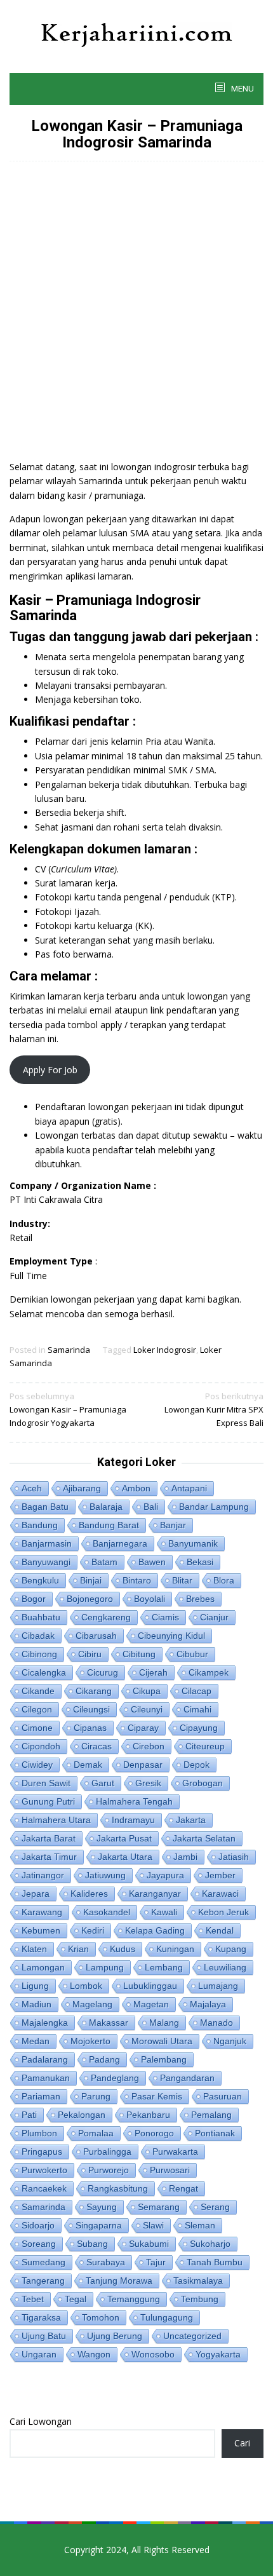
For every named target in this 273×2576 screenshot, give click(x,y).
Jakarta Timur (49, 1857)
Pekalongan (82, 2115)
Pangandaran (187, 2078)
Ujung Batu (44, 2336)
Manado (216, 2023)
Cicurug (103, 1672)
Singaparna (99, 2225)
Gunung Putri (48, 1801)
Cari (242, 2443)
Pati (29, 2115)
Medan (36, 2041)
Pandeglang (115, 2078)
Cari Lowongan (41, 2421)
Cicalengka (44, 1672)
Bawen (152, 1562)
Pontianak (215, 2133)
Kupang (231, 1949)
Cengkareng (106, 1617)
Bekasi (200, 1562)
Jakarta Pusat (124, 1838)
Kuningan (175, 1949)
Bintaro (137, 1580)
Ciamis (165, 1617)
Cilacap (196, 1691)
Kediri (93, 1930)
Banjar (173, 1525)
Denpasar (143, 1765)
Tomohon (101, 2317)
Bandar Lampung (214, 1507)
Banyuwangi (46, 1562)
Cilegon (37, 1709)
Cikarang (94, 1691)
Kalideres (89, 1894)
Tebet (33, 2299)
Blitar (182, 1580)
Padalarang (45, 2059)
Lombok (86, 1986)
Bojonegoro (90, 1599)
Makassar (109, 2023)
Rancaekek (44, 2188)
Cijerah (153, 1672)
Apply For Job (50, 1070)
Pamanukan (46, 2078)
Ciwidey (37, 1765)
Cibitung (139, 1654)
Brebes (200, 1599)
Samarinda (69, 1350)
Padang (104, 2059)
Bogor (34, 1599)
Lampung (105, 1967)
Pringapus (42, 2152)
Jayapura (165, 1875)
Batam (104, 1562)
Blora (224, 1580)
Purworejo (109, 2170)
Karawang (42, 1912)
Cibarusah (96, 1636)
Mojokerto (90, 2041)
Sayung (102, 2207)
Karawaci (220, 1894)
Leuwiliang (225, 1967)
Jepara (36, 1894)
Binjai (91, 1580)
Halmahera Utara (56, 1820)
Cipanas (90, 1728)
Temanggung (134, 2299)
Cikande (38, 1691)
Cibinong (39, 1654)
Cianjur (214, 1617)
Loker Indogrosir (165, 1350)
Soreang (39, 2244)
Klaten (34, 1949)
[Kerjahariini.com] (137, 34)
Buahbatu (41, 1617)
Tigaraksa (41, 2317)
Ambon (136, 1488)
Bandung (40, 1525)
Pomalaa (96, 2133)
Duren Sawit (46, 1783)
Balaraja (106, 1507)
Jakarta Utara (125, 1857)
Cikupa (147, 1691)
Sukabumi (149, 2244)
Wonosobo (153, 2354)
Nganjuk (230, 2041)
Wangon (94, 2354)
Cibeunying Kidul (171, 1636)
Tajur (156, 2262)
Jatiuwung (105, 1875)
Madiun (37, 2004)
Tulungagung (167, 2317)
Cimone (37, 1728)
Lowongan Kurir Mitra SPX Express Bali (214, 1409)
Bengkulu (40, 1580)
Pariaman (41, 2096)
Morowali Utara (162, 2041)
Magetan (151, 2004)
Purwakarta (175, 2152)
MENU (242, 89)
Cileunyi (147, 1709)
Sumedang (43, 2262)
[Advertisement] (136, 317)
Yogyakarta (218, 2354)
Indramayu (133, 1820)
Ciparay (143, 1728)
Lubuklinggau (150, 1986)
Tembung (200, 2299)
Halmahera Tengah (134, 1801)
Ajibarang (82, 1488)
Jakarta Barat (49, 1838)
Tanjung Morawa (119, 2281)
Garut (103, 1783)
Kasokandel (107, 1912)
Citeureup (205, 1746)
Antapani (189, 1488)
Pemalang (211, 2115)
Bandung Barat (109, 1525)
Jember (220, 1875)
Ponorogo (154, 2133)
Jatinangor (43, 1875)
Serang (215, 2207)
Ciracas (97, 1746)
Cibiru (90, 1654)
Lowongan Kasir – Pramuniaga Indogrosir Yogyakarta (68, 1409)
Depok (196, 1765)
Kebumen (41, 1930)
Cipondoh (41, 1746)
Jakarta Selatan (204, 1838)
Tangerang (43, 2281)
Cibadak (38, 1636)
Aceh (32, 1488)
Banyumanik (193, 1543)
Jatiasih (234, 1857)
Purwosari (170, 2170)
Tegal (76, 2299)
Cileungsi (91, 1709)
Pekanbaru (148, 2115)
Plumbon (39, 2133)
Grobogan (203, 1783)
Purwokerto (44, 2170)
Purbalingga (107, 2152)
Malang (164, 2023)
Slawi (153, 2225)
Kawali (164, 1912)
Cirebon (149, 1746)
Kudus (123, 1949)
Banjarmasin (47, 1543)
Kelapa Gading (155, 1930)
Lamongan (43, 1967)
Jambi (185, 1857)
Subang (92, 2244)
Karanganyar (155, 1894)
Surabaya (106, 2262)
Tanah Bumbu (215, 2262)
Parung (96, 2096)
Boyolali (150, 1599)
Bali (151, 1507)
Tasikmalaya (198, 2281)
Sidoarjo (38, 2225)
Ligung (35, 1986)
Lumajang (218, 1986)
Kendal (220, 1930)
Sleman (200, 2225)
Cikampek (209, 1672)
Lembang (164, 1967)
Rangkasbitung (118, 2188)
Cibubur (192, 1654)
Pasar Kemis (157, 2096)
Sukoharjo (210, 2244)
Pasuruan (223, 2096)
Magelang (92, 2004)
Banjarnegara (120, 1543)
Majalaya (208, 2004)
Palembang (164, 2059)
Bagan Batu (45, 1507)
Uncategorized (192, 2336)
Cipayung (199, 1728)
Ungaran (39, 2354)
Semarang (159, 2207)
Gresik (148, 1783)
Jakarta (191, 1820)
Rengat (183, 2188)
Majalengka (45, 2023)
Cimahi (197, 1709)
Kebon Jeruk (223, 1912)
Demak (88, 1765)
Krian (78, 1949)
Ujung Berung (115, 2336)
